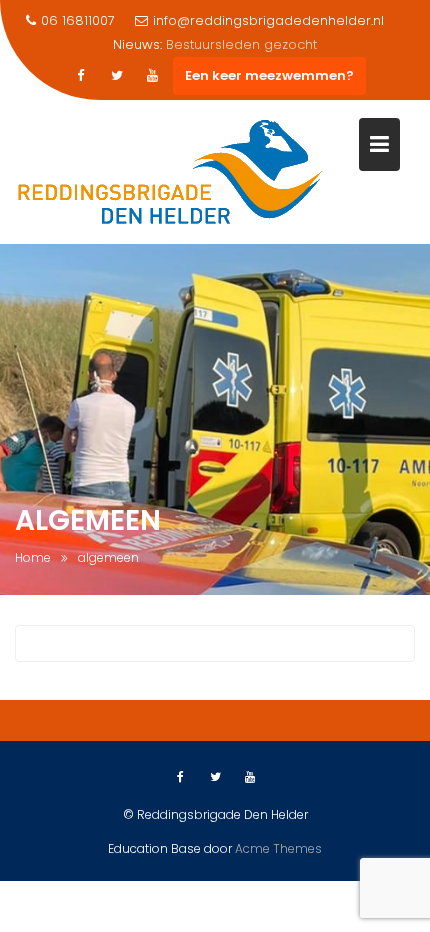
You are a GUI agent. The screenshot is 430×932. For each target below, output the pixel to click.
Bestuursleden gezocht (241, 44)
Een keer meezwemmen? (269, 75)
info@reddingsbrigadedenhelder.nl (268, 20)
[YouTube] (153, 76)
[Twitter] (117, 76)
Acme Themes (278, 848)
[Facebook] (81, 76)
